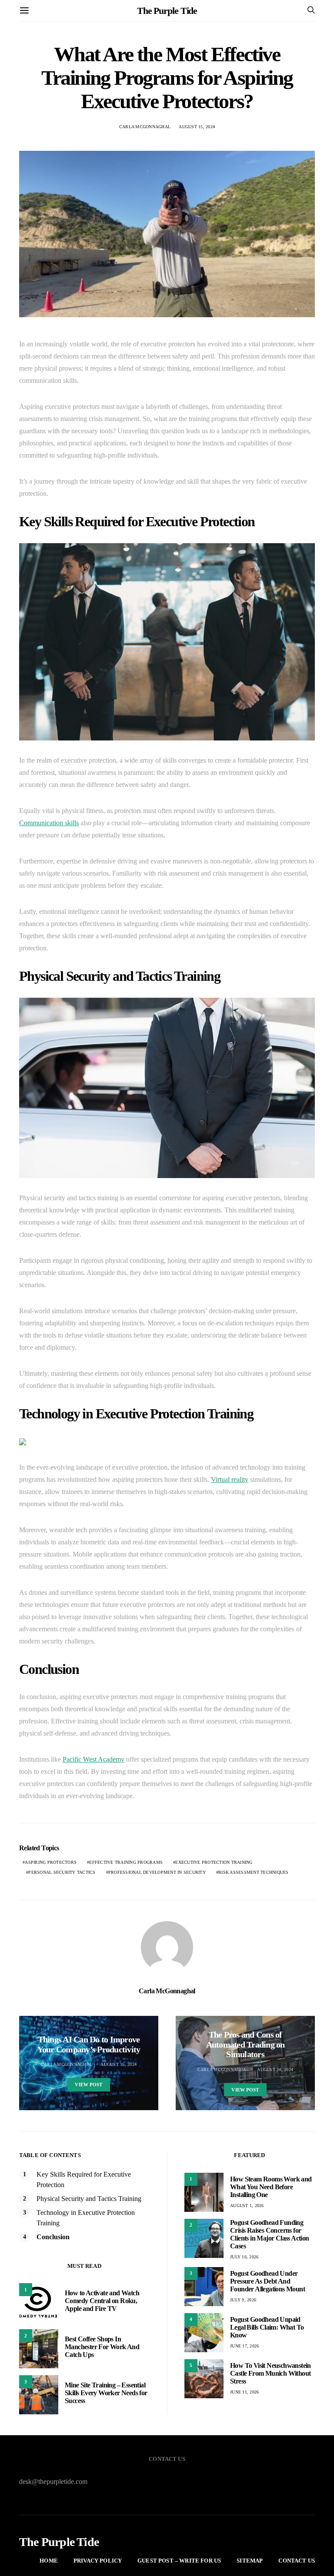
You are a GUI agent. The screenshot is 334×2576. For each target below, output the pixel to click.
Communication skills (49, 823)
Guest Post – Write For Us (179, 2561)
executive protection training (214, 1862)
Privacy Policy (98, 2561)
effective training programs (126, 1862)
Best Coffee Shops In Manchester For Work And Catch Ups (102, 2347)
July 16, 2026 (244, 2257)
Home (49, 2561)
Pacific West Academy (94, 1759)
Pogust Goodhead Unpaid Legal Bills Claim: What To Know (267, 2327)
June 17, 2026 (244, 2346)
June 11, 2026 (244, 2392)
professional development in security (157, 1872)
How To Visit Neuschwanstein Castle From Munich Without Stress (271, 2373)
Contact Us (297, 2561)
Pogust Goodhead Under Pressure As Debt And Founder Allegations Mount (267, 2281)
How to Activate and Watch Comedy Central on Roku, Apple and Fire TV (102, 2301)
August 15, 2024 (197, 127)
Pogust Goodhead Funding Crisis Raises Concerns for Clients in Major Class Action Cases (270, 2234)
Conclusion (53, 2237)
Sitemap (250, 2561)
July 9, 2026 (243, 2300)
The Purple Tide (167, 11)
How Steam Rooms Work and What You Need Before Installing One (271, 2187)
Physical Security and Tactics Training (89, 2199)
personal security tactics (62, 1872)
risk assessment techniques (254, 1872)
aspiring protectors (51, 1862)
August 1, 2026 (247, 2206)
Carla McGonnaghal (145, 127)
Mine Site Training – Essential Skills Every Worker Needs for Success (106, 2393)
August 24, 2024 (275, 2070)
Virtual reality (230, 1479)
